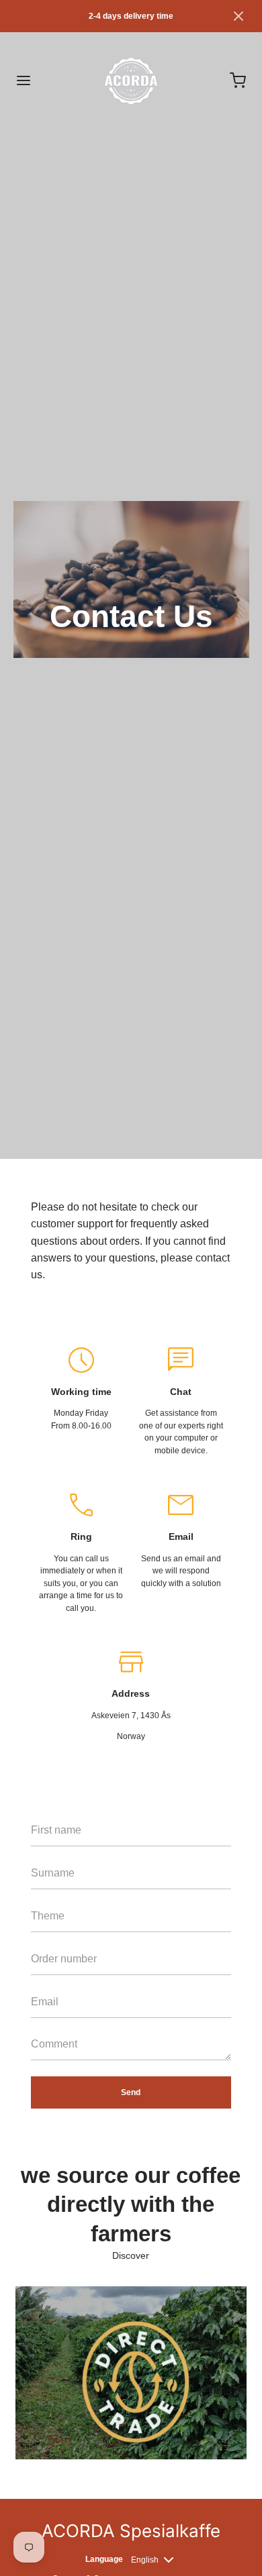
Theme (44, 1938)
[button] (238, 16)
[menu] (24, 80)
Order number (56, 1981)
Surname (48, 1895)
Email (41, 2024)
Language (104, 2559)
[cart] (238, 80)
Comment (49, 2066)
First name (50, 1852)
